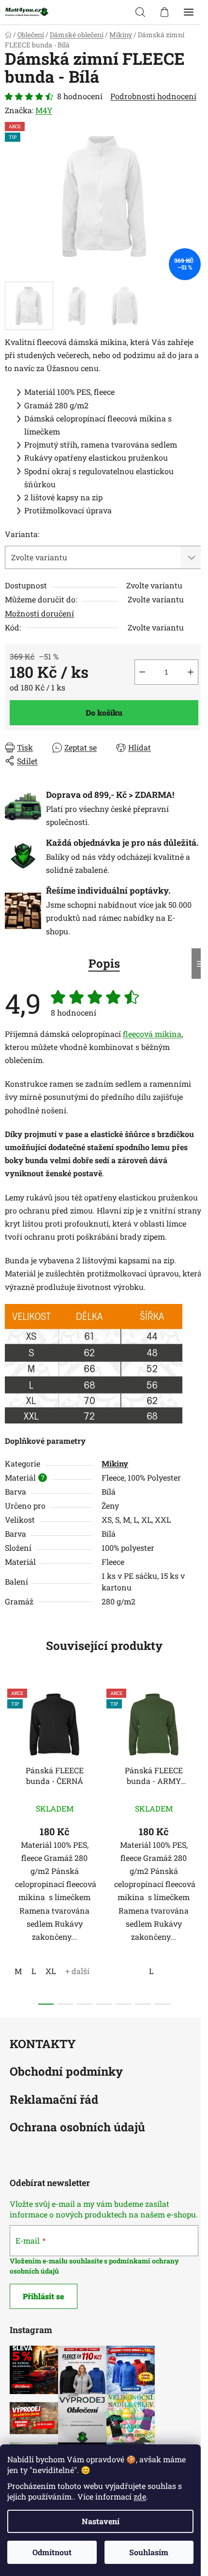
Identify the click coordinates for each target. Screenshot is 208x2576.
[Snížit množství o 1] (142, 672)
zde (140, 2496)
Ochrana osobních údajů (77, 2128)
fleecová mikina (152, 1034)
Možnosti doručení (39, 613)
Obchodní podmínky (66, 2072)
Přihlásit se (44, 2296)
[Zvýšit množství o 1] (191, 672)
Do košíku (104, 712)
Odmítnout (52, 2552)
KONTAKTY (43, 2044)
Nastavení (101, 2521)
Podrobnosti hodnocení (153, 96)
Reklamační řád (54, 2100)
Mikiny (115, 1463)
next (198, 1759)
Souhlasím (149, 2552)
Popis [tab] (104, 963)
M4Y (44, 110)
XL (51, 1971)
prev (10, 1759)
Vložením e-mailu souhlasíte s (59, 2261)
